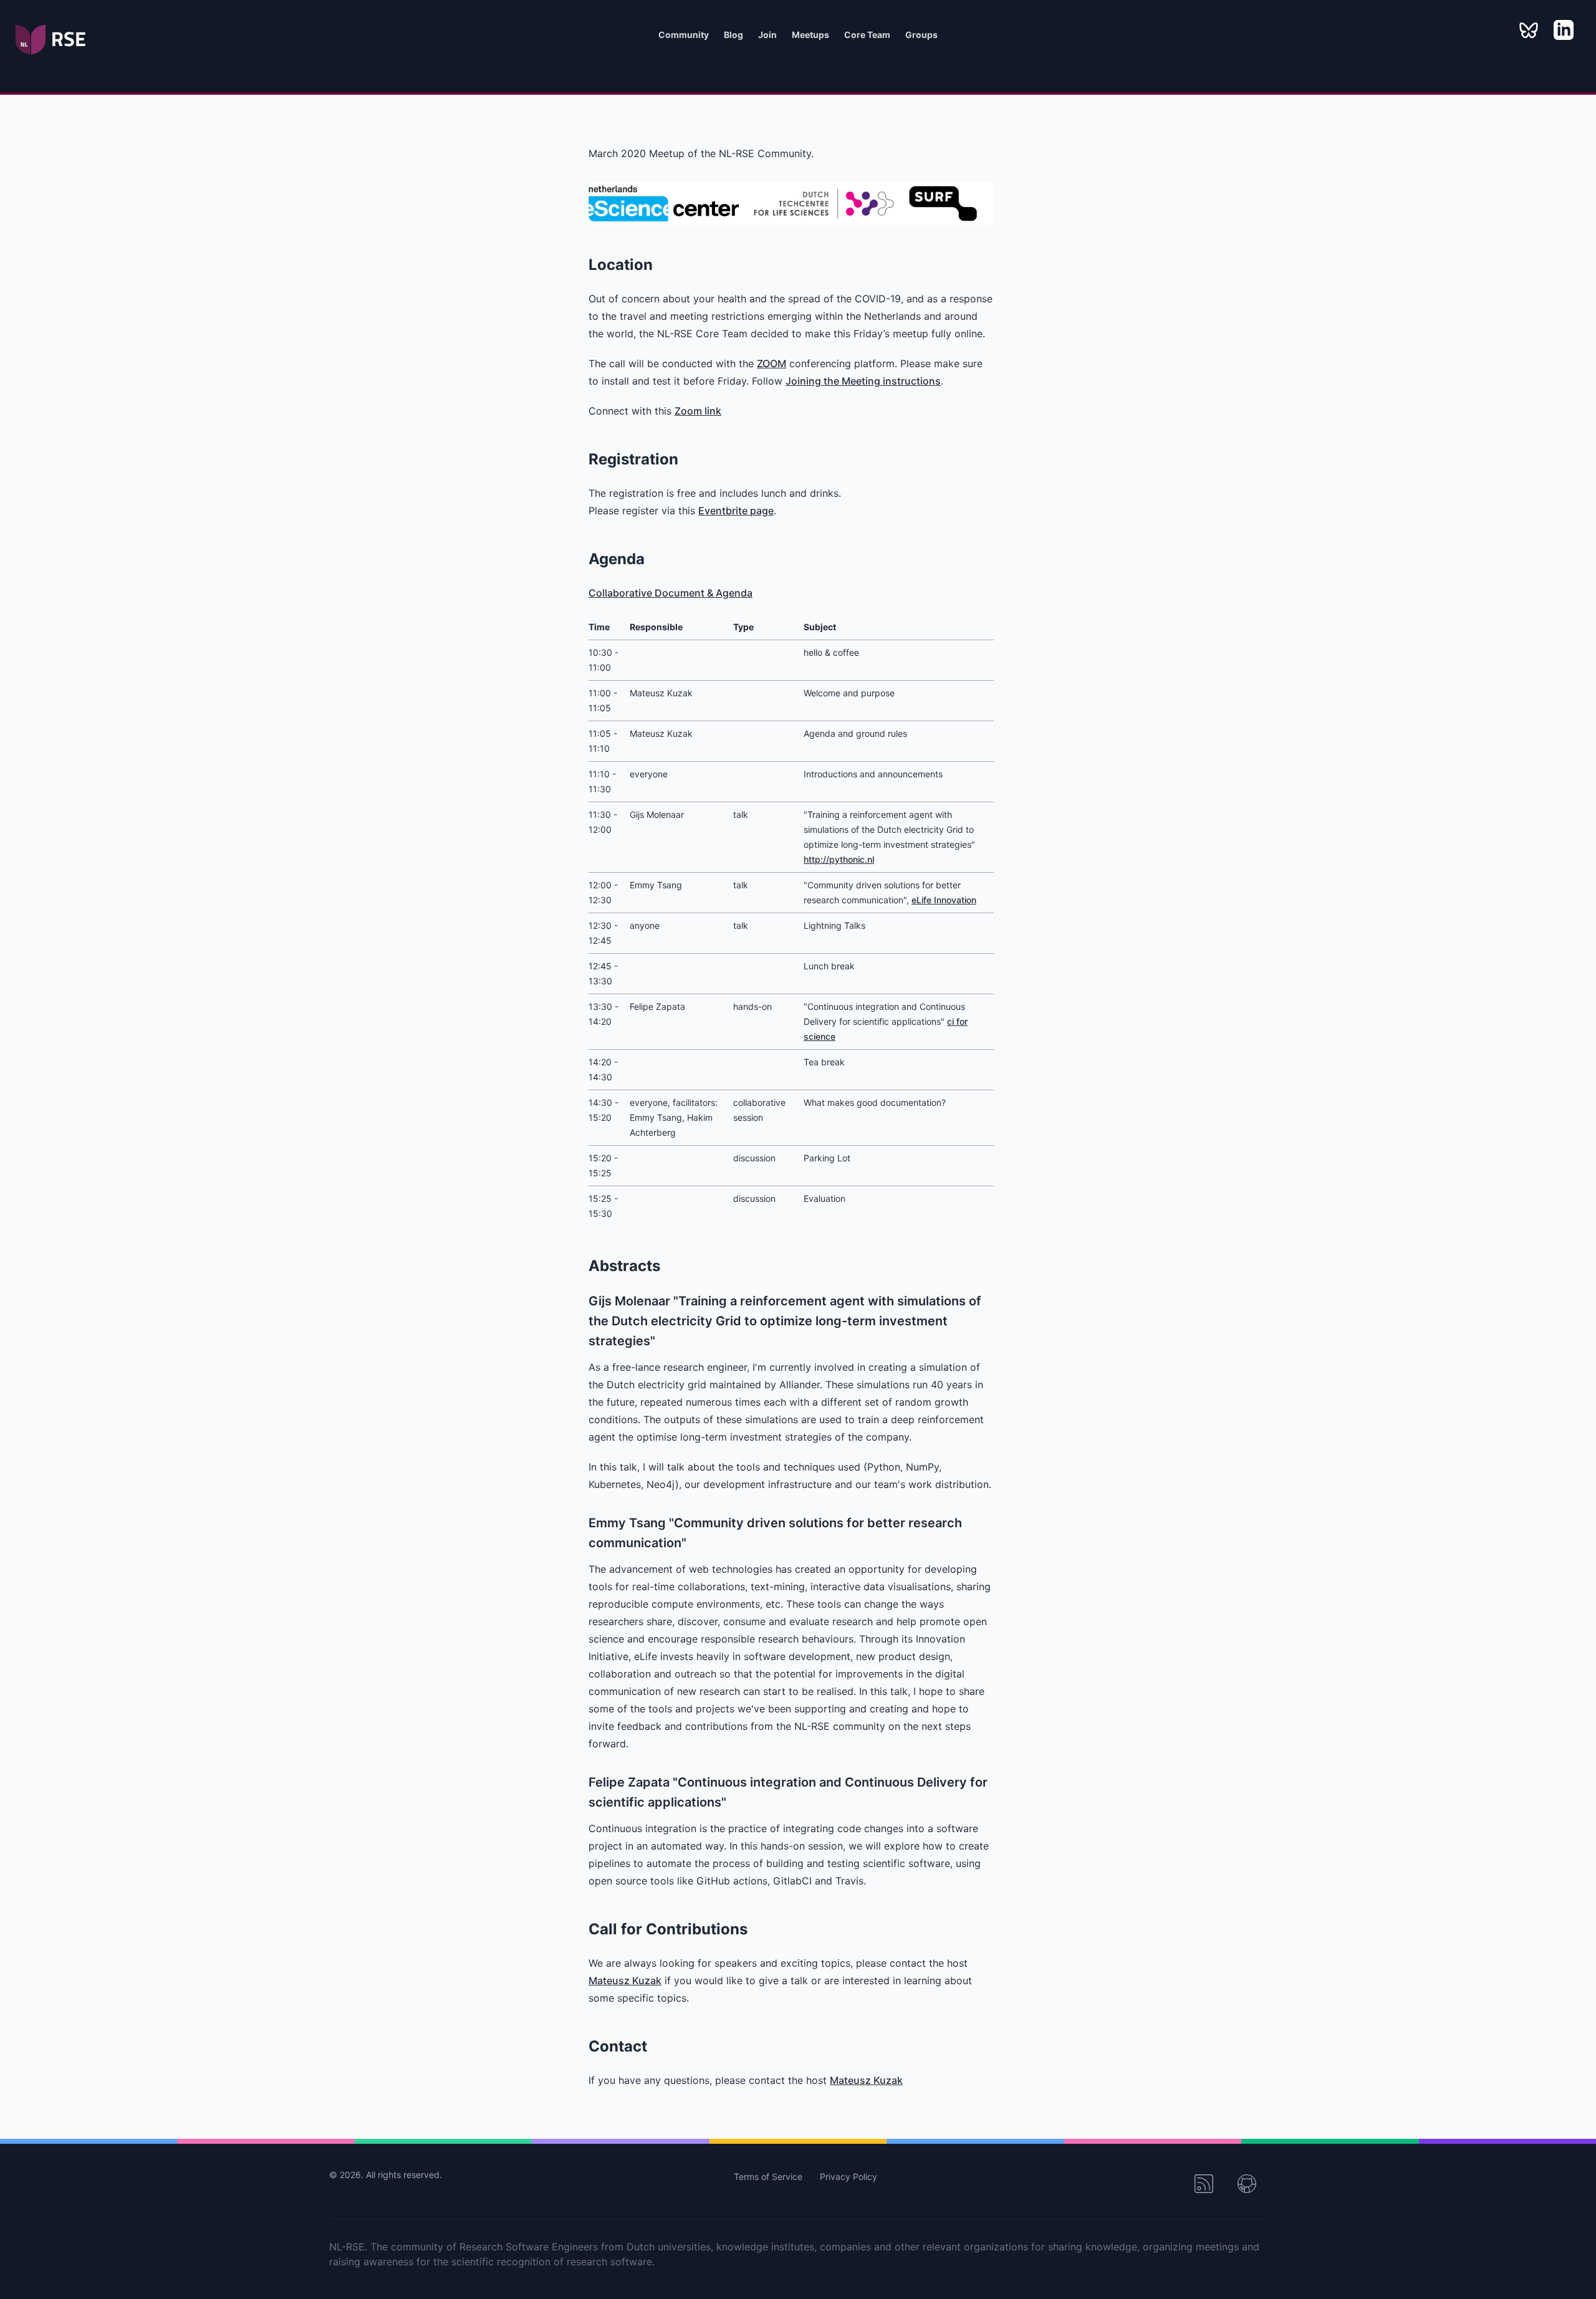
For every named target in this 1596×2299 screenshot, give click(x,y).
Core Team (867, 35)
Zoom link (698, 411)
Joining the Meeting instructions (863, 381)
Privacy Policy (848, 2177)
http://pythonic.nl (839, 859)
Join (767, 35)
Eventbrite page (736, 511)
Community (684, 35)
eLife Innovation (944, 900)
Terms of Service (769, 2177)
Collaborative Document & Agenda (671, 593)
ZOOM (772, 363)
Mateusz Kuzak (625, 1980)
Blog (733, 35)
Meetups (810, 35)
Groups (921, 35)
